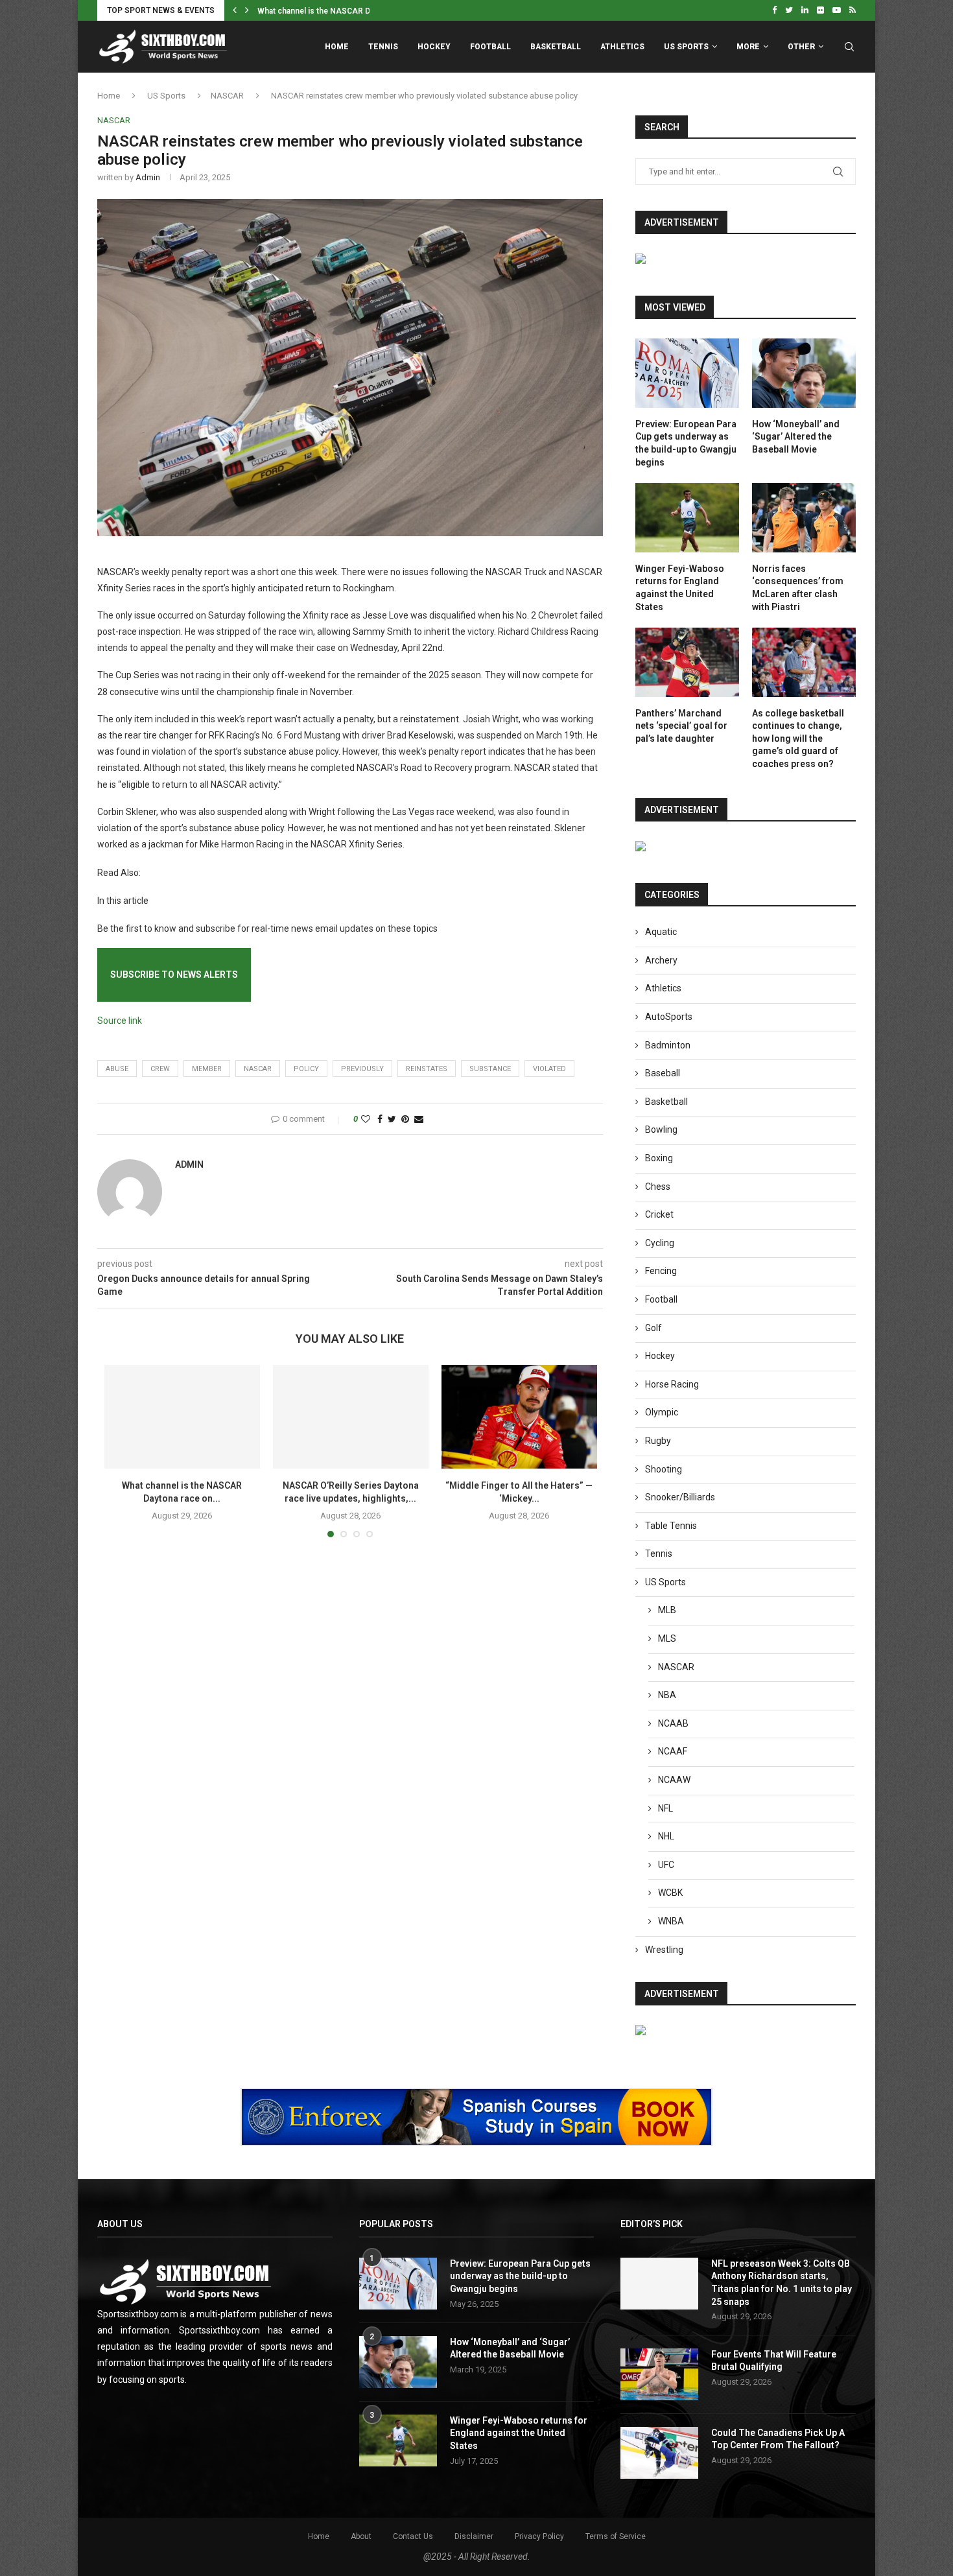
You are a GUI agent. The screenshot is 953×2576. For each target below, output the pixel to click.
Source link (120, 1021)
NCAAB (673, 1723)
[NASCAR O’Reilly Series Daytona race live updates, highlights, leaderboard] (351, 1417)
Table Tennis (671, 1526)
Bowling (661, 1129)
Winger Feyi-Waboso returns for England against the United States (680, 588)
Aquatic (661, 932)
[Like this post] (366, 1119)
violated (549, 1069)
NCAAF (673, 1751)
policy (306, 1069)
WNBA (671, 1921)
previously (362, 1069)
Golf (653, 1328)
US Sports (686, 47)
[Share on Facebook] (380, 1119)
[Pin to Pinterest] (405, 1119)
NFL (665, 1808)
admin (148, 177)
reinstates (427, 1069)
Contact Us (413, 2536)
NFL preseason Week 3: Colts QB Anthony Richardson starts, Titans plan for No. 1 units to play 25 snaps (782, 2283)
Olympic (662, 1412)
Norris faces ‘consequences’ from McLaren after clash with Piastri (798, 588)
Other (801, 47)
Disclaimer (474, 2536)
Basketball (556, 47)
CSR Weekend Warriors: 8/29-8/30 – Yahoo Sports (351, 11)
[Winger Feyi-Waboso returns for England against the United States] (687, 518)
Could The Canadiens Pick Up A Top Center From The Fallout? (778, 2439)
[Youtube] (837, 10)
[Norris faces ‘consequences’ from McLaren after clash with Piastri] (804, 518)
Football (490, 47)
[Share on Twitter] (392, 1119)
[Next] (247, 10)
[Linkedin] (805, 10)
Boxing (659, 1158)
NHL (666, 1836)
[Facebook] (774, 10)
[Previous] (235, 10)
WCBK (670, 1893)
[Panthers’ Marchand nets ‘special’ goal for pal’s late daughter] (687, 662)
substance (490, 1069)
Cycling (660, 1243)
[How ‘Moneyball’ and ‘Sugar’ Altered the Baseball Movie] (804, 373)
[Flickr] (820, 10)
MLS (667, 1638)
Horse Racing (672, 1384)
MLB (667, 1610)
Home (337, 47)
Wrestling (664, 1950)
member (207, 1069)
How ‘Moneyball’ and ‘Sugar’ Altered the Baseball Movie (796, 437)
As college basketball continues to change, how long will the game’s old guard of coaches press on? (798, 739)
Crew (160, 1069)
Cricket (659, 1214)
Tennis (383, 47)
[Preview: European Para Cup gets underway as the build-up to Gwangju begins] (687, 373)
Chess (658, 1187)
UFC (666, 1865)
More (748, 47)
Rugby (658, 1441)
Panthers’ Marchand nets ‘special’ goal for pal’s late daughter (681, 726)
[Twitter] (789, 10)
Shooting (664, 1469)
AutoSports (669, 1017)
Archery (661, 960)
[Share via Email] (419, 1119)
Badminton (668, 1045)
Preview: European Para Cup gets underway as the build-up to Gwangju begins (686, 443)
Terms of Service (616, 2536)
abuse (117, 1069)
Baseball (663, 1073)
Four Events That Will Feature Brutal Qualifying (774, 2361)
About (361, 2536)
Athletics (622, 47)
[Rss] (853, 10)
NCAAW (674, 1780)
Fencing (661, 1271)
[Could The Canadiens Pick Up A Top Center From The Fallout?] (659, 2453)
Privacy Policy (539, 2536)
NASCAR (227, 96)
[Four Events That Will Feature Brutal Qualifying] (659, 2374)
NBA (667, 1695)
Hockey (434, 47)
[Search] (849, 47)
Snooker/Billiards (680, 1497)
